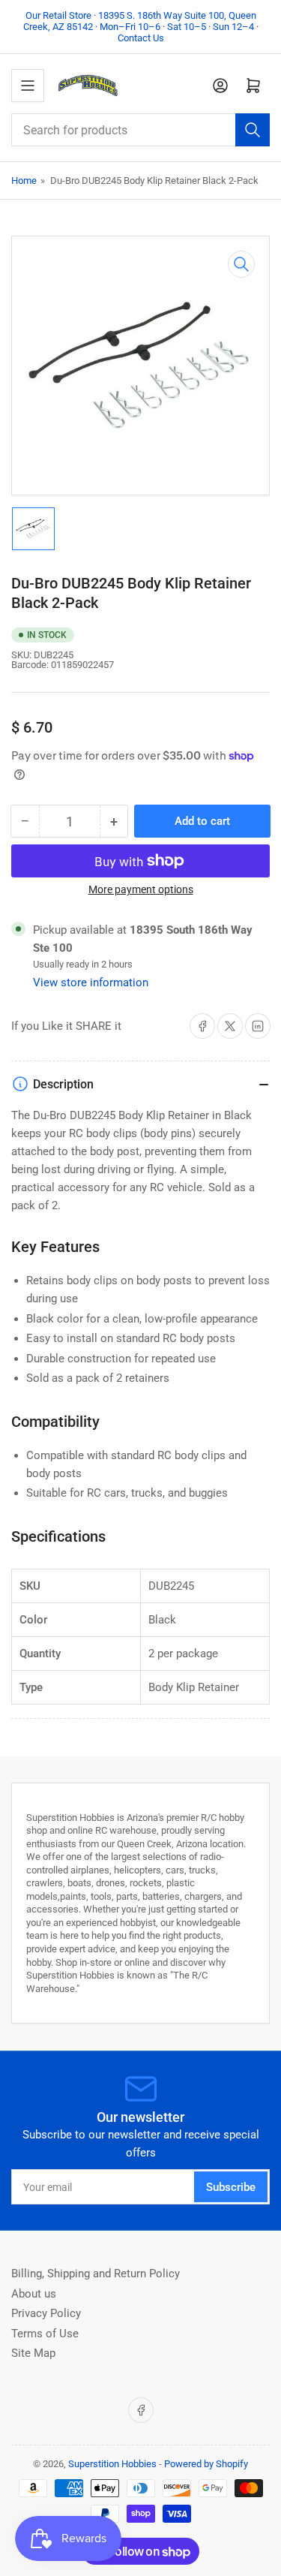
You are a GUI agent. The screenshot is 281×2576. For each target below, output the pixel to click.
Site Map (33, 2353)
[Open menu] (28, 86)
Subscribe (231, 2187)
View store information (91, 983)
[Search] (253, 130)
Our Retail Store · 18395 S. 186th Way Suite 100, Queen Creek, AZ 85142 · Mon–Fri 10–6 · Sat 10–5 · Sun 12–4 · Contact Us (141, 27)
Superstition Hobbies (112, 2464)
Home (24, 181)
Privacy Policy (46, 2313)
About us (34, 2294)
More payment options (141, 889)
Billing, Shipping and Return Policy (96, 2274)
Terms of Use (45, 2334)
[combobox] (140, 130)
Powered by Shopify (206, 2464)
